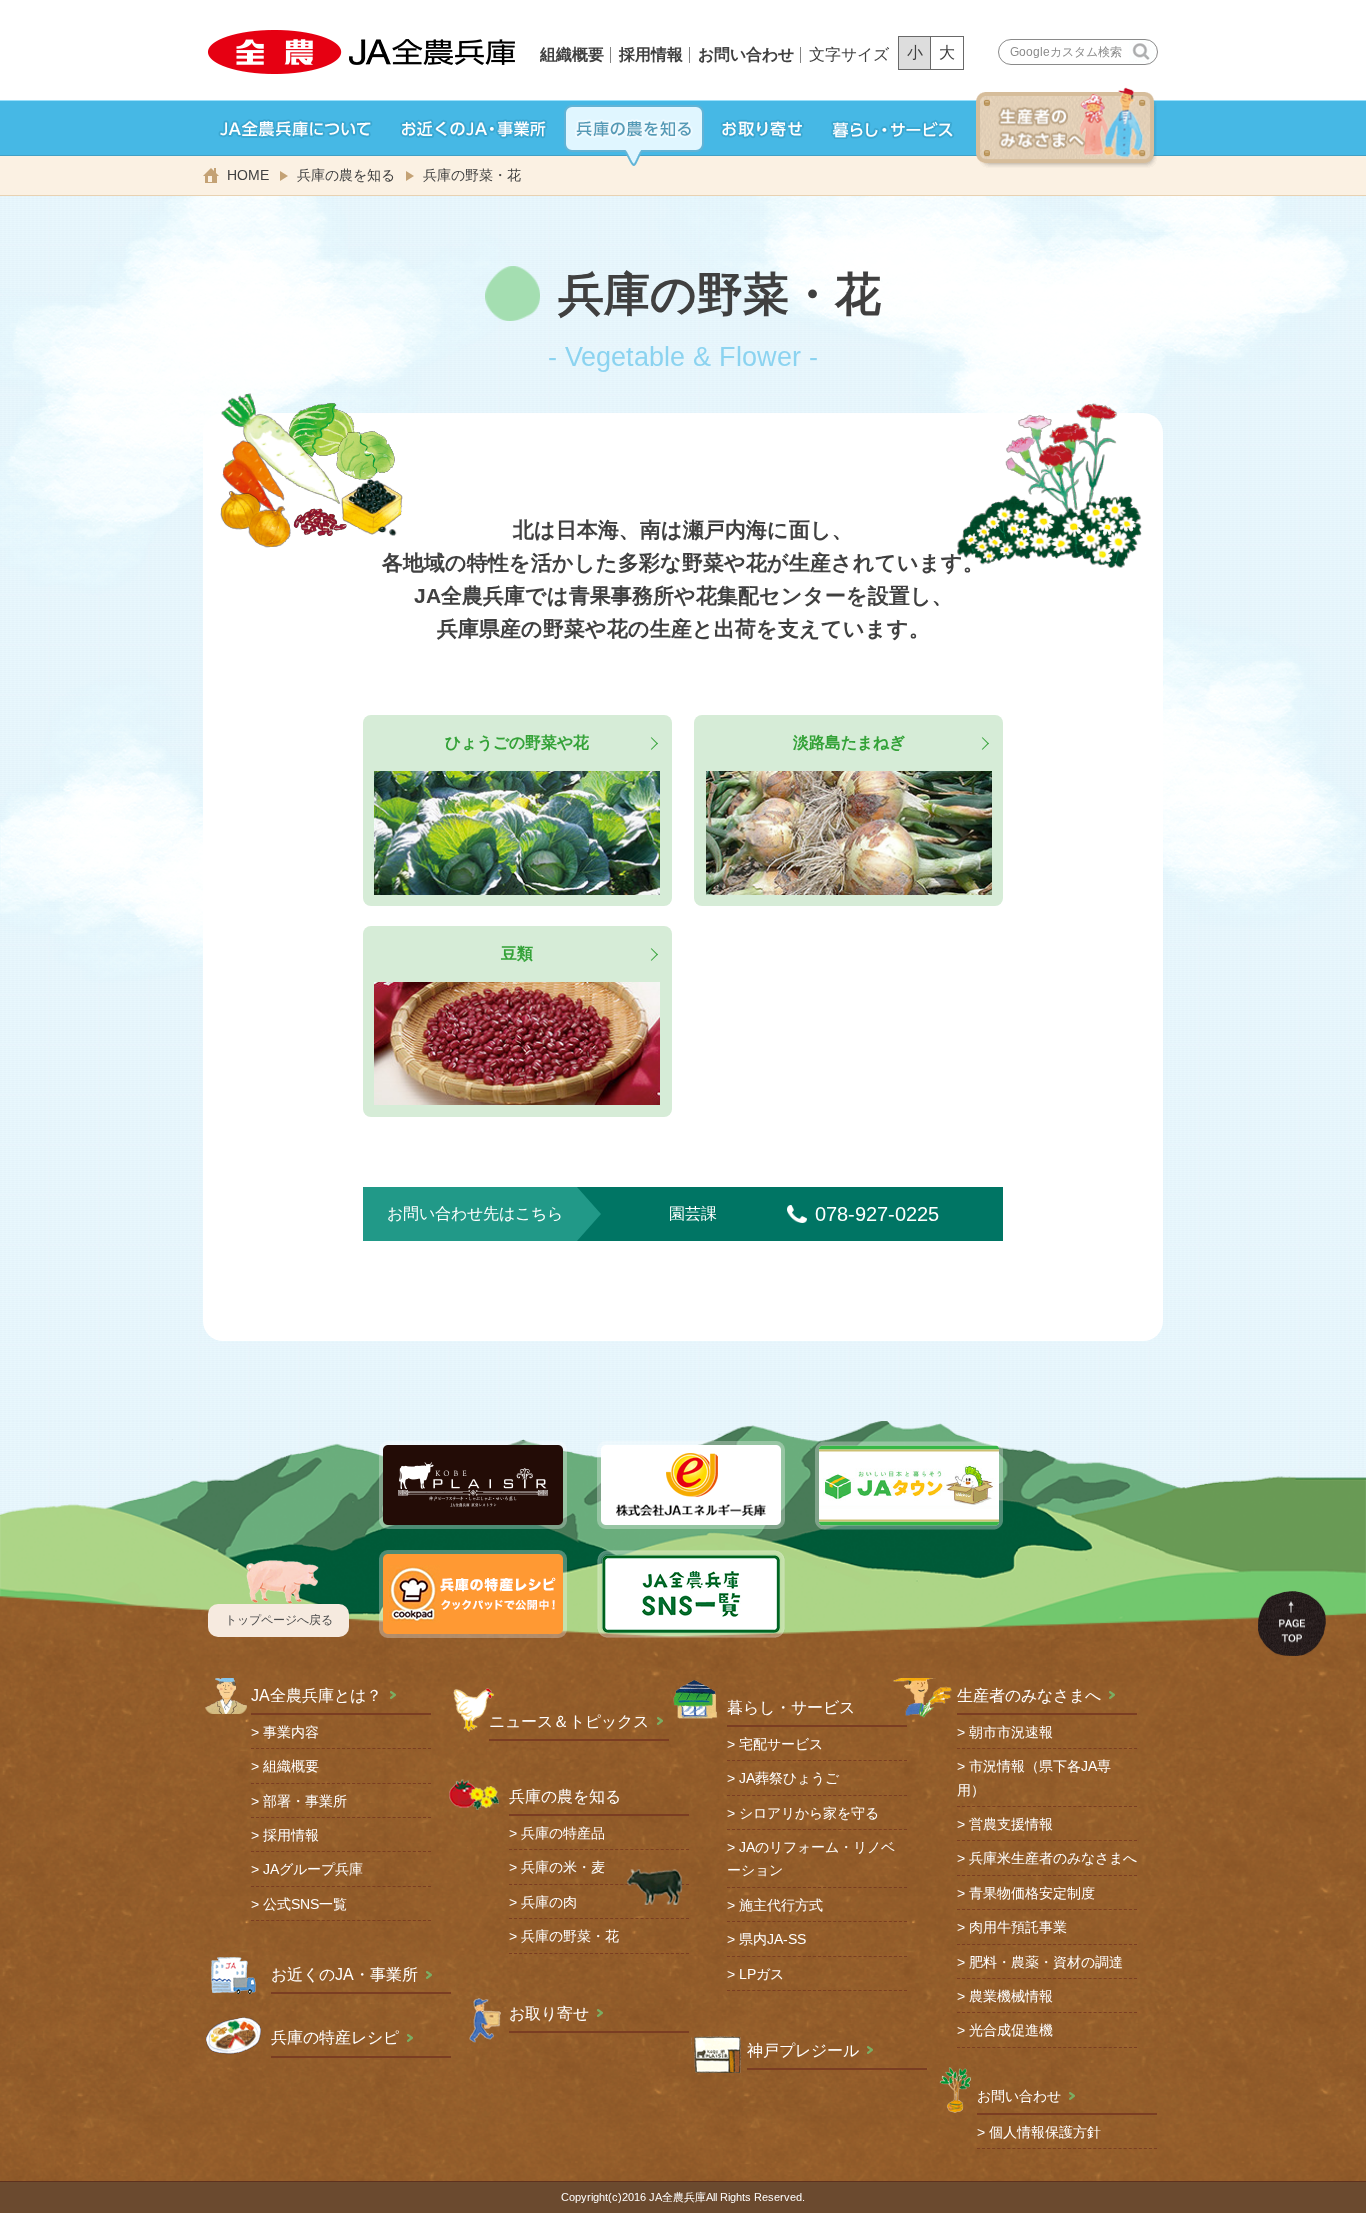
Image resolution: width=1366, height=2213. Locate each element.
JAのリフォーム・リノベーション (811, 1859)
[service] (893, 128)
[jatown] (762, 128)
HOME (248, 175)
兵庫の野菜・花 (570, 1936)
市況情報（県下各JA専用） (1034, 1778)
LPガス (761, 1974)
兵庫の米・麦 (563, 1867)
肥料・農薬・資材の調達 (1046, 1962)
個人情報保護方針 (1045, 2132)
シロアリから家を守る (809, 1813)
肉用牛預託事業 (1018, 1927)
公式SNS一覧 (305, 1904)
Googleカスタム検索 (1066, 52)
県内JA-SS (772, 1939)
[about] (296, 128)
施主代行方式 (781, 1905)
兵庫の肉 (549, 1902)
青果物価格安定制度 (1032, 1893)
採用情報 (651, 54)
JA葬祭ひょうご (789, 1778)
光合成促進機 (1011, 2030)
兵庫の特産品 (563, 1833)
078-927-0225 (877, 1214)
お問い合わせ (746, 54)
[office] (474, 128)
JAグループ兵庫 (313, 1869)
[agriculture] (634, 128)
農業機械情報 (1011, 1996)
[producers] (1067, 128)
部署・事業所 (305, 1801)
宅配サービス (781, 1744)
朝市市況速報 (1011, 1732)
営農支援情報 (1011, 1824)
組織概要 (572, 54)
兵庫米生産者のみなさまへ (1053, 1858)
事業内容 (291, 1732)
